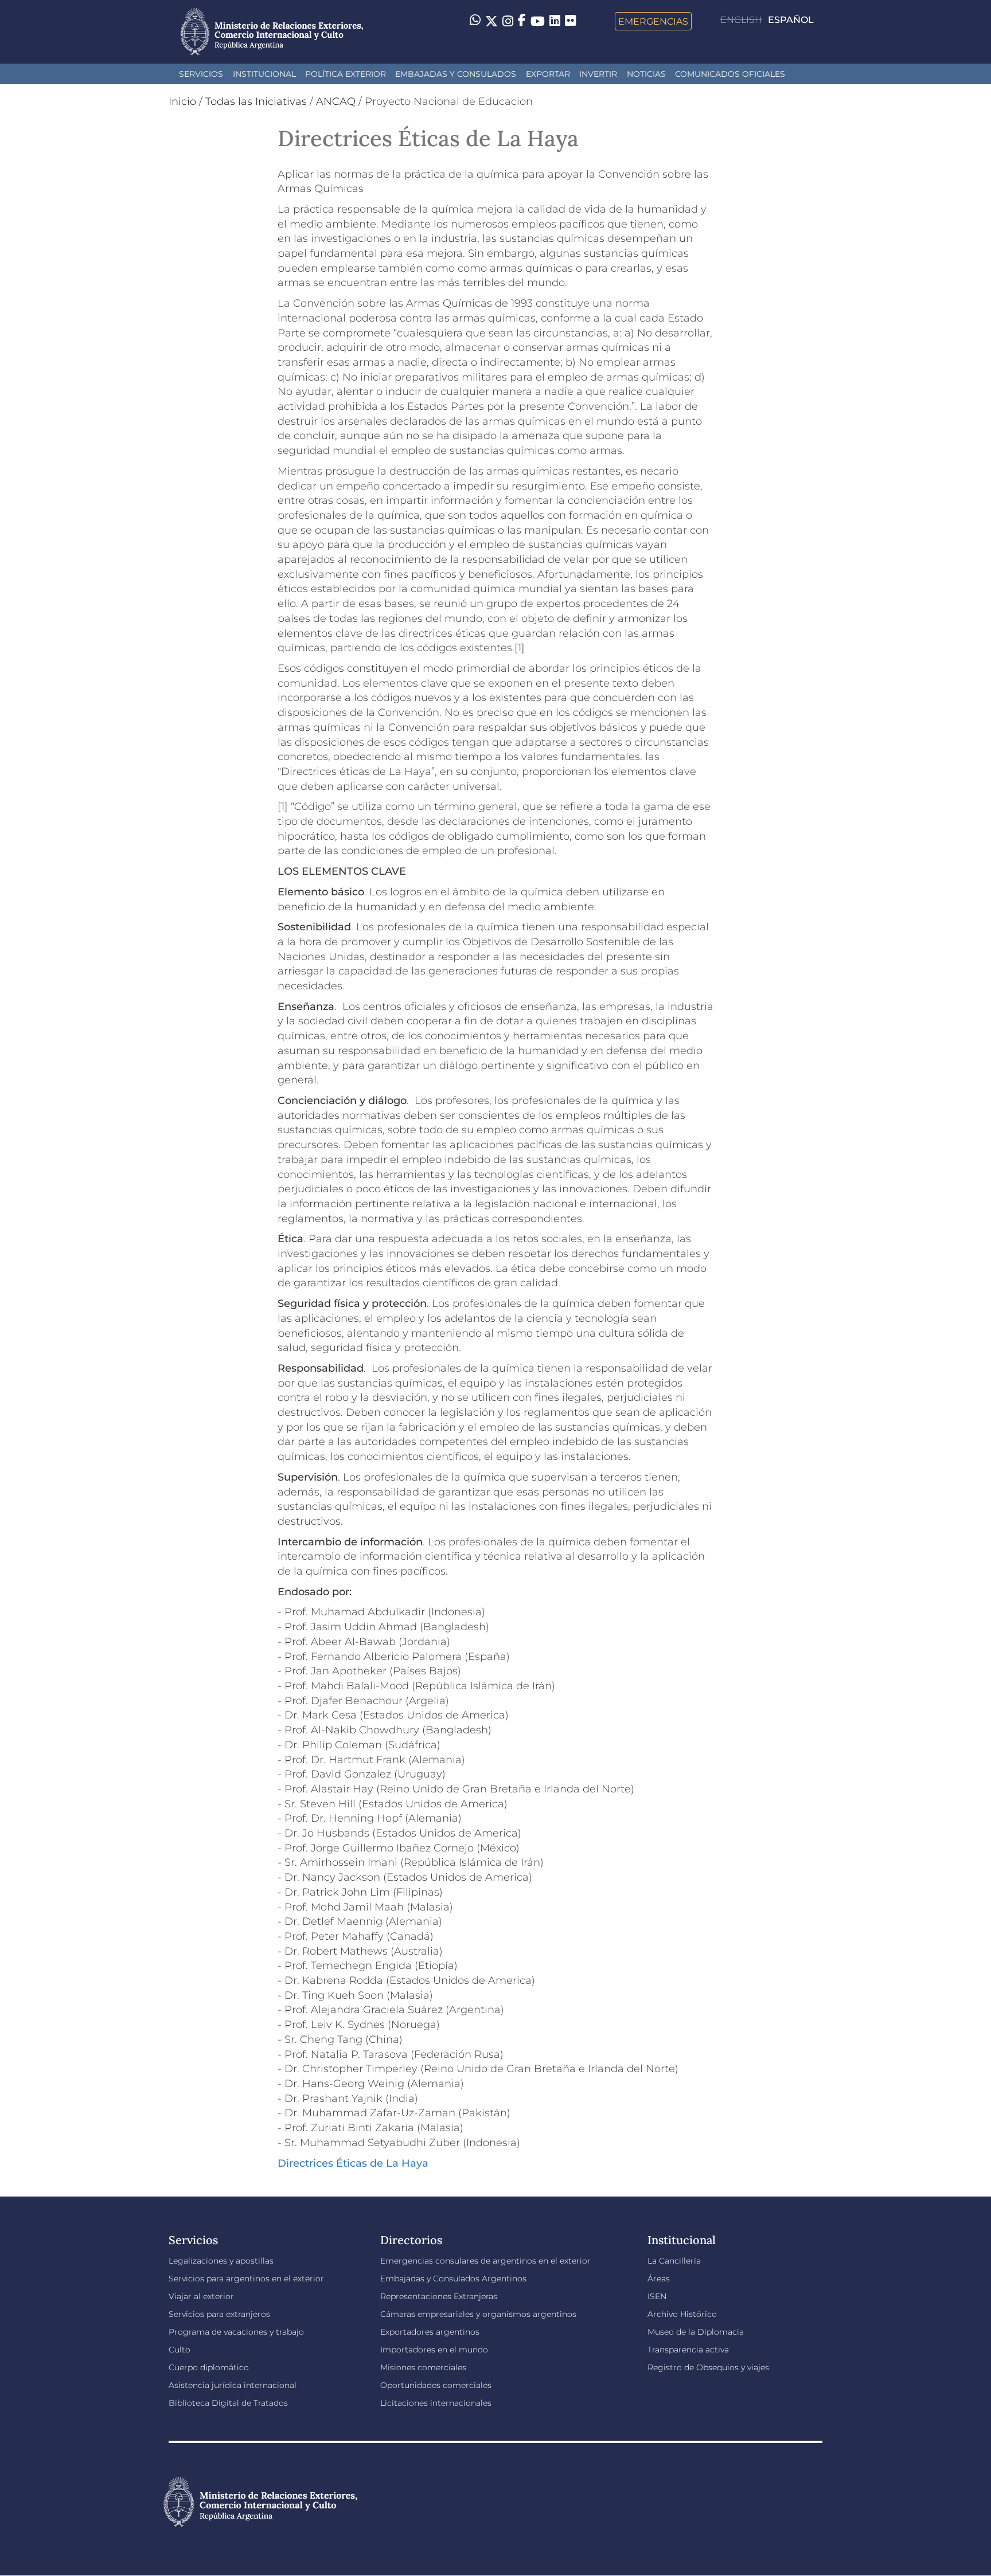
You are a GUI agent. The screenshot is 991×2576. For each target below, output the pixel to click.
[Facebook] (522, 21)
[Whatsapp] (475, 21)
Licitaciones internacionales (436, 2403)
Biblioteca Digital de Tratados (228, 2403)
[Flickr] (570, 20)
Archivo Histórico (682, 2314)
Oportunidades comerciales (436, 2385)
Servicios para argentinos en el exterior (246, 2279)
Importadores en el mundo (434, 2350)
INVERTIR (598, 74)
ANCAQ (336, 101)
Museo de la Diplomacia (696, 2332)
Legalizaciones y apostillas (221, 2261)
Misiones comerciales (423, 2367)
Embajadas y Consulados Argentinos (453, 2279)
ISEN (657, 2296)
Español (791, 20)
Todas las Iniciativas (256, 101)
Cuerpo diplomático (209, 2367)
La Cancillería (674, 2261)
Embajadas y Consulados (456, 74)
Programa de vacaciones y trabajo (236, 2332)
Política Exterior (346, 74)
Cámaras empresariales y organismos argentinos (478, 2314)
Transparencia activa (688, 2350)
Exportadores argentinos (430, 2332)
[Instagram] (508, 21)
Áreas (659, 2279)
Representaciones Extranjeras (439, 2296)
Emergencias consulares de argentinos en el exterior (485, 2261)
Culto (180, 2350)
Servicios (201, 74)
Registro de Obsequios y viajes (708, 2367)
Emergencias (653, 21)
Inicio (182, 101)
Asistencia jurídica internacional (233, 2385)
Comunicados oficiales (730, 74)
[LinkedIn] (555, 20)
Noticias (646, 74)
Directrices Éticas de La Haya (353, 2163)
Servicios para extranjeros (219, 2314)
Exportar (548, 74)
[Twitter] (491, 21)
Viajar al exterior (201, 2296)
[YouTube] (538, 21)
